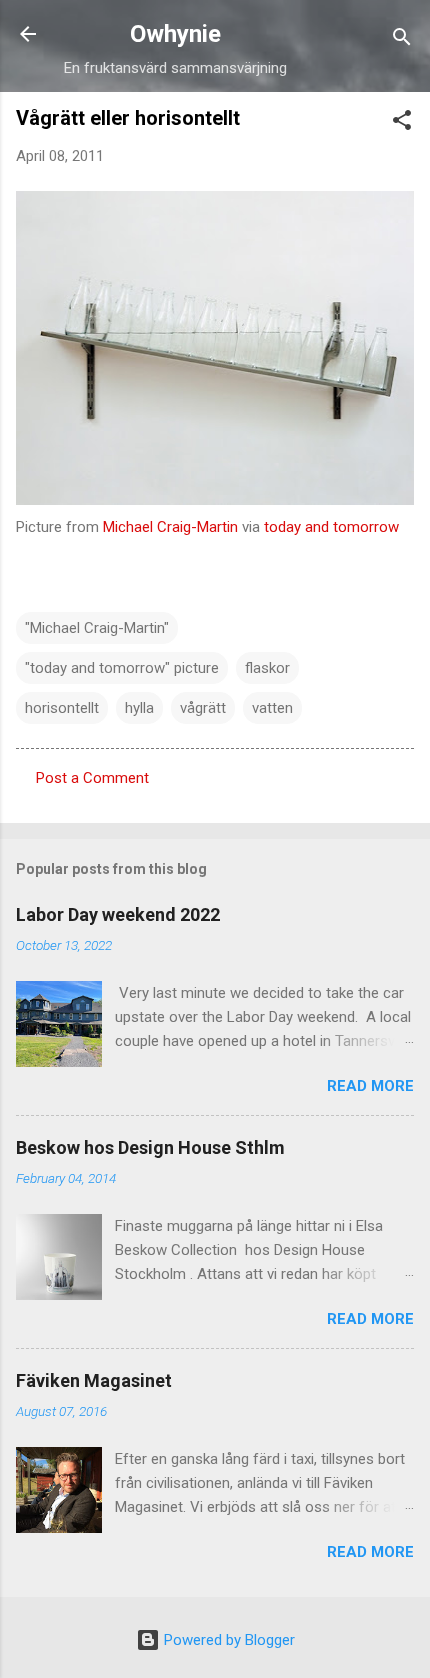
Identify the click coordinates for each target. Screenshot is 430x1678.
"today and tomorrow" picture (122, 668)
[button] (402, 123)
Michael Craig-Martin (170, 527)
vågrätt (203, 708)
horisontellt (62, 708)
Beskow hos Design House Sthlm (150, 1147)
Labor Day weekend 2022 (118, 914)
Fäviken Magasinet (94, 1380)
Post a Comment (92, 778)
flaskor (267, 668)
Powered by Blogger (227, 1640)
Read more (370, 1086)
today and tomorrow (331, 527)
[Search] (402, 40)
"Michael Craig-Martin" (97, 628)
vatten (272, 708)
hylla (139, 708)
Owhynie (175, 34)
